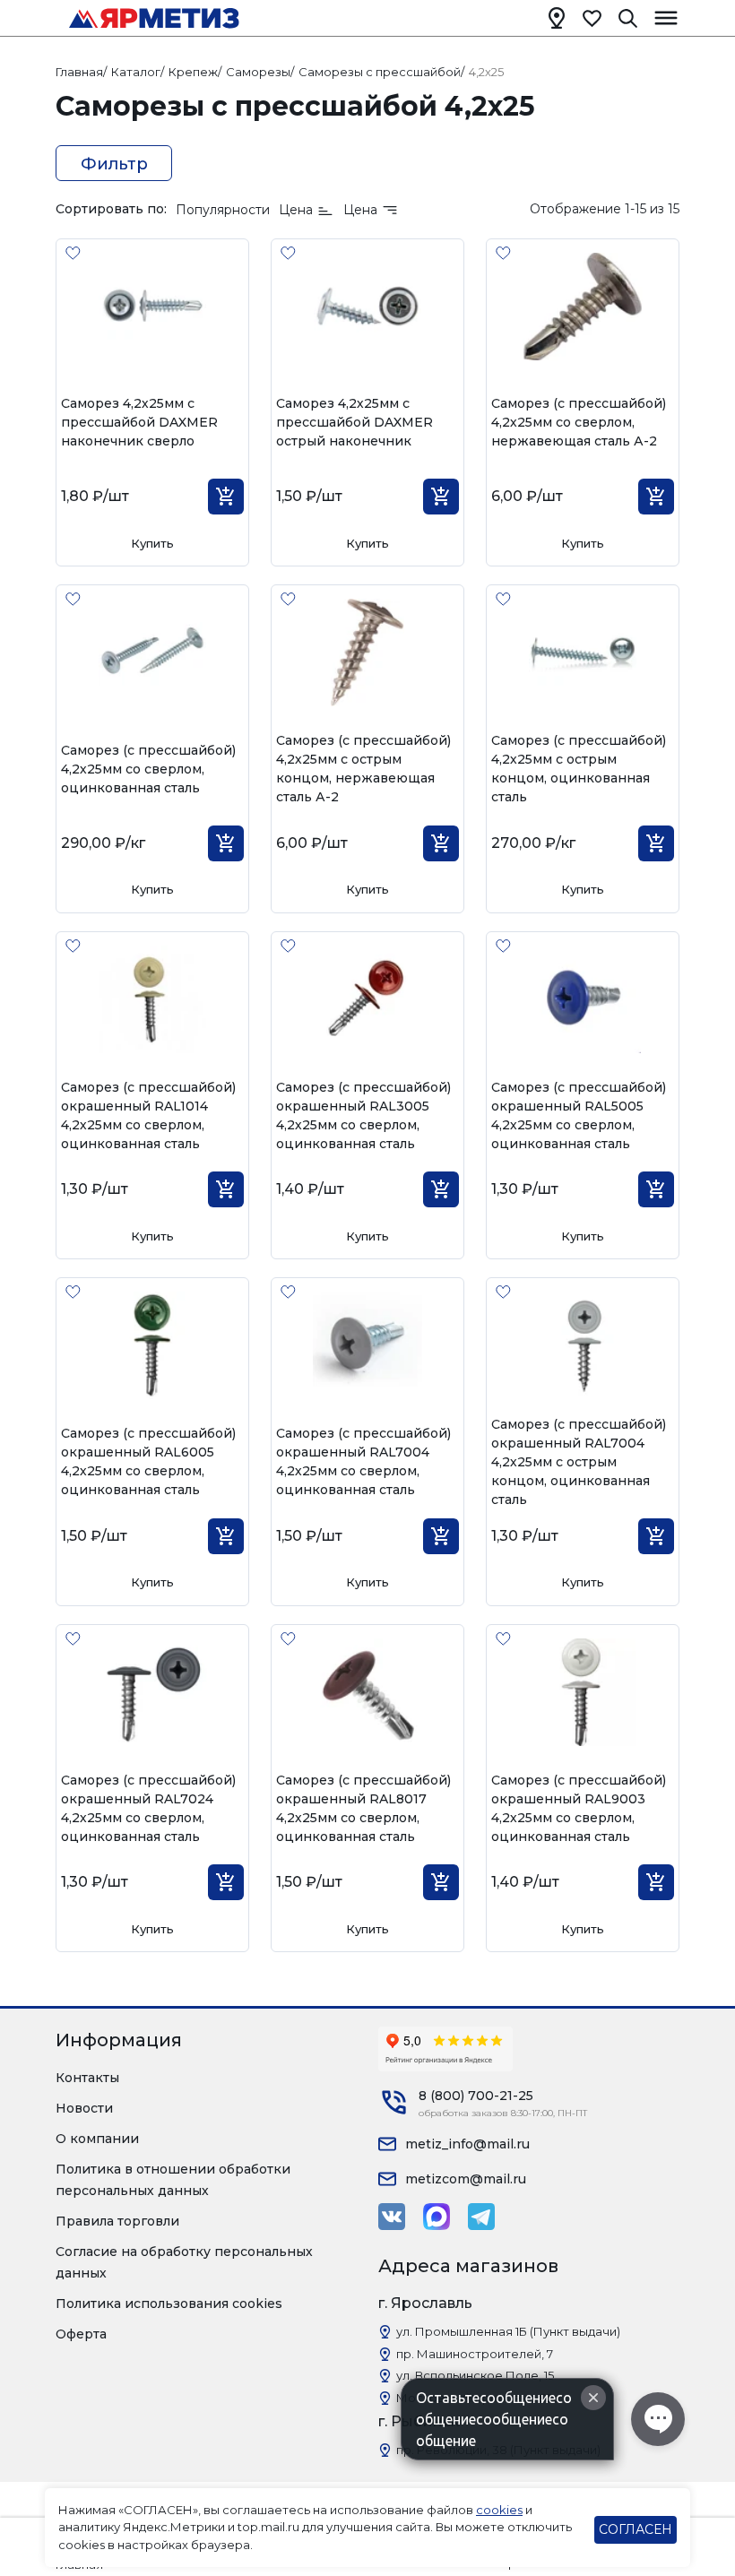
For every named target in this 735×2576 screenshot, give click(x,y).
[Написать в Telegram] (481, 2217)
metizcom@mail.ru (466, 2179)
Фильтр (114, 164)
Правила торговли (117, 2221)
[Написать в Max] (437, 2217)
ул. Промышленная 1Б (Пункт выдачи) (508, 2331)
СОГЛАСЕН (636, 2529)
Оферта (81, 2334)
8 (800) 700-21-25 (476, 2096)
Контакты (87, 2078)
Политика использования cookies (169, 2304)
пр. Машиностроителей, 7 (475, 2354)
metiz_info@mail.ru (467, 2144)
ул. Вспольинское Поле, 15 (475, 2375)
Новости (84, 2108)
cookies (499, 2510)
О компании (97, 2139)
